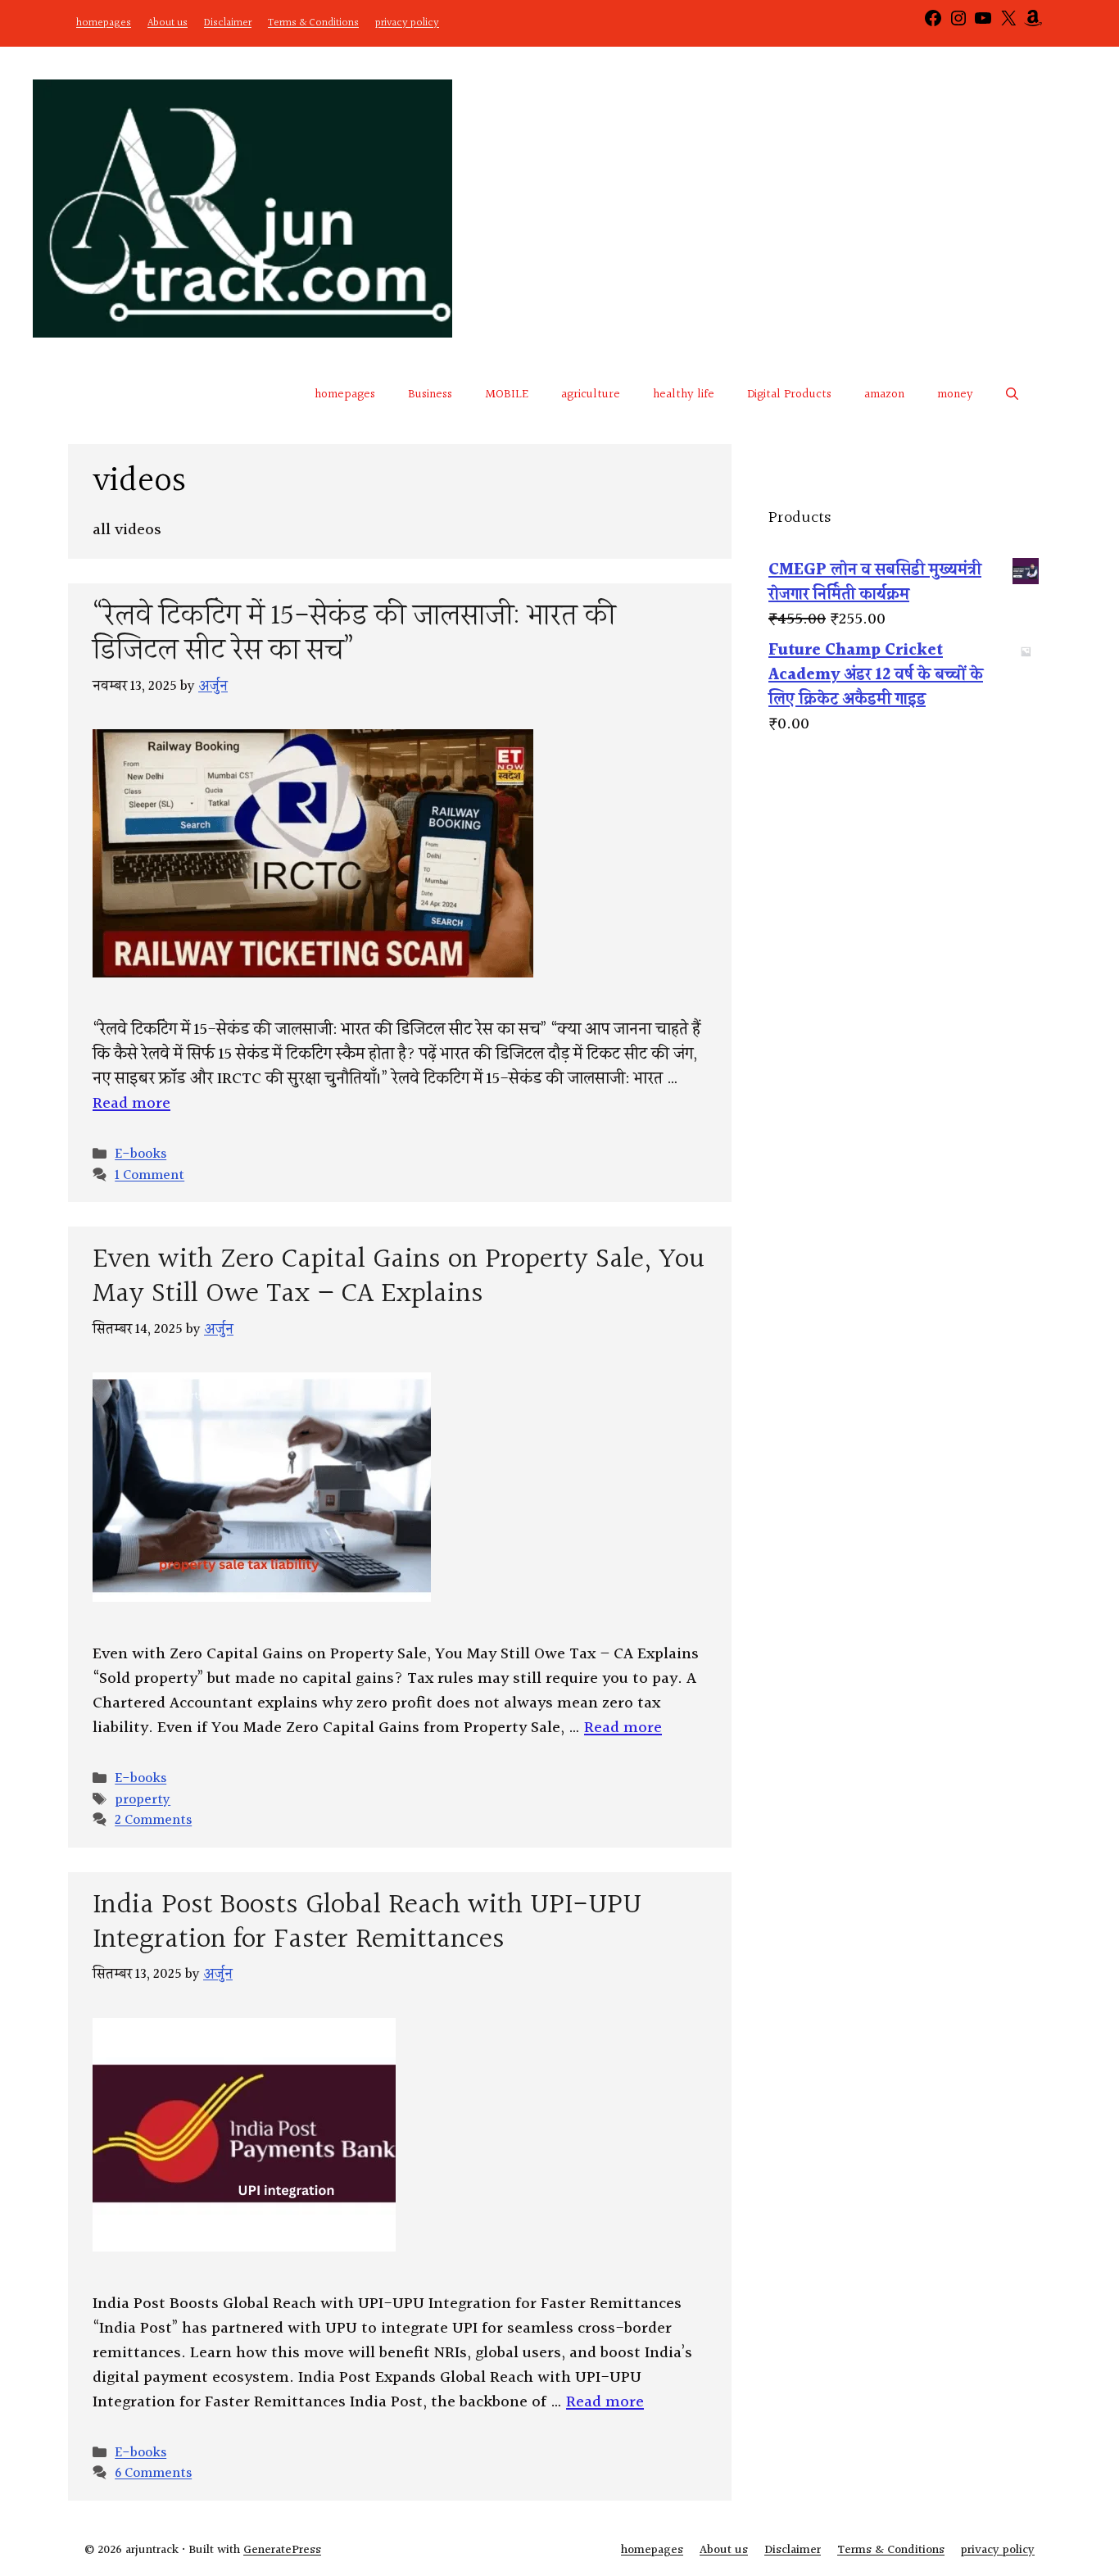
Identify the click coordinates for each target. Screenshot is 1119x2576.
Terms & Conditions (313, 23)
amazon (884, 395)
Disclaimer (228, 23)
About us (168, 23)
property (143, 1800)
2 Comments (153, 1820)
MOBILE (507, 395)
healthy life (684, 395)
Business (430, 395)
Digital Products (789, 395)
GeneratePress (282, 2550)
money (955, 395)
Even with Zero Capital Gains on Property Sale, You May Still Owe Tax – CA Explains (399, 1277)
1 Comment (150, 1175)
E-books (140, 1154)
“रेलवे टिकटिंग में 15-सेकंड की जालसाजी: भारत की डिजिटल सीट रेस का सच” (354, 634)
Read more (131, 1104)
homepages (104, 23)
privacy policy (407, 23)
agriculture (591, 395)
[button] (1012, 395)
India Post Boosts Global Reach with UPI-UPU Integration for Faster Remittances (367, 1923)
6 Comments (153, 2473)
